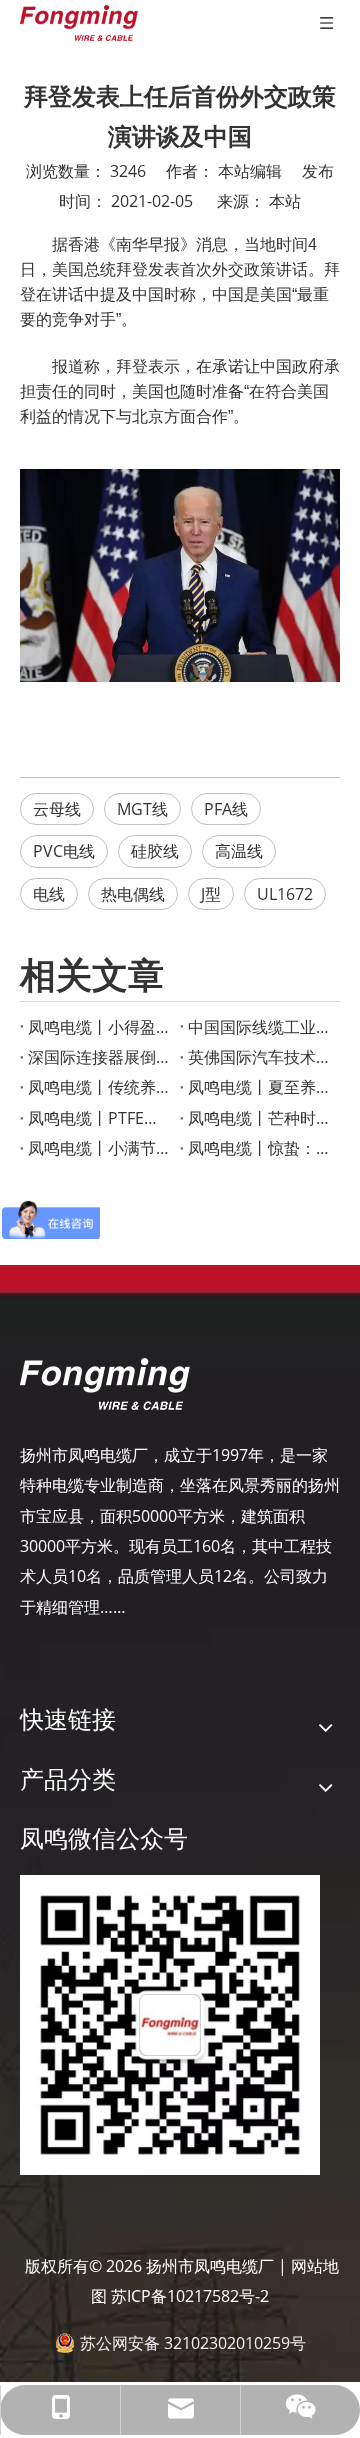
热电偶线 (133, 894)
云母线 (57, 809)
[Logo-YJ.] (105, 1384)
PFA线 (226, 809)
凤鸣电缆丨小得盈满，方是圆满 (100, 1027)
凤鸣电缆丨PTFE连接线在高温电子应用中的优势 (100, 1118)
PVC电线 (64, 851)
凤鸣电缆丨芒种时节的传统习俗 (260, 1118)
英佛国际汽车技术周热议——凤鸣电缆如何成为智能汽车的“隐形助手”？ (260, 1057)
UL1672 (285, 894)
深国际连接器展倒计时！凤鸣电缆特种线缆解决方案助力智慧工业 (100, 1057)
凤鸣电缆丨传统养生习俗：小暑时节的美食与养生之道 (100, 1087)
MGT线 (142, 809)
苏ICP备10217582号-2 (190, 2296)
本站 (285, 201)
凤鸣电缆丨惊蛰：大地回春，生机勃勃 (260, 1148)
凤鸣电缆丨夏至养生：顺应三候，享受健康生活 (260, 1087)
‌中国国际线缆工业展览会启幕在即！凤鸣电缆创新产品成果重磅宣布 (260, 1027)
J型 (211, 894)
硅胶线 (155, 851)
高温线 (239, 851)
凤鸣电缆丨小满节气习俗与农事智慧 (100, 1148)
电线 (49, 894)
